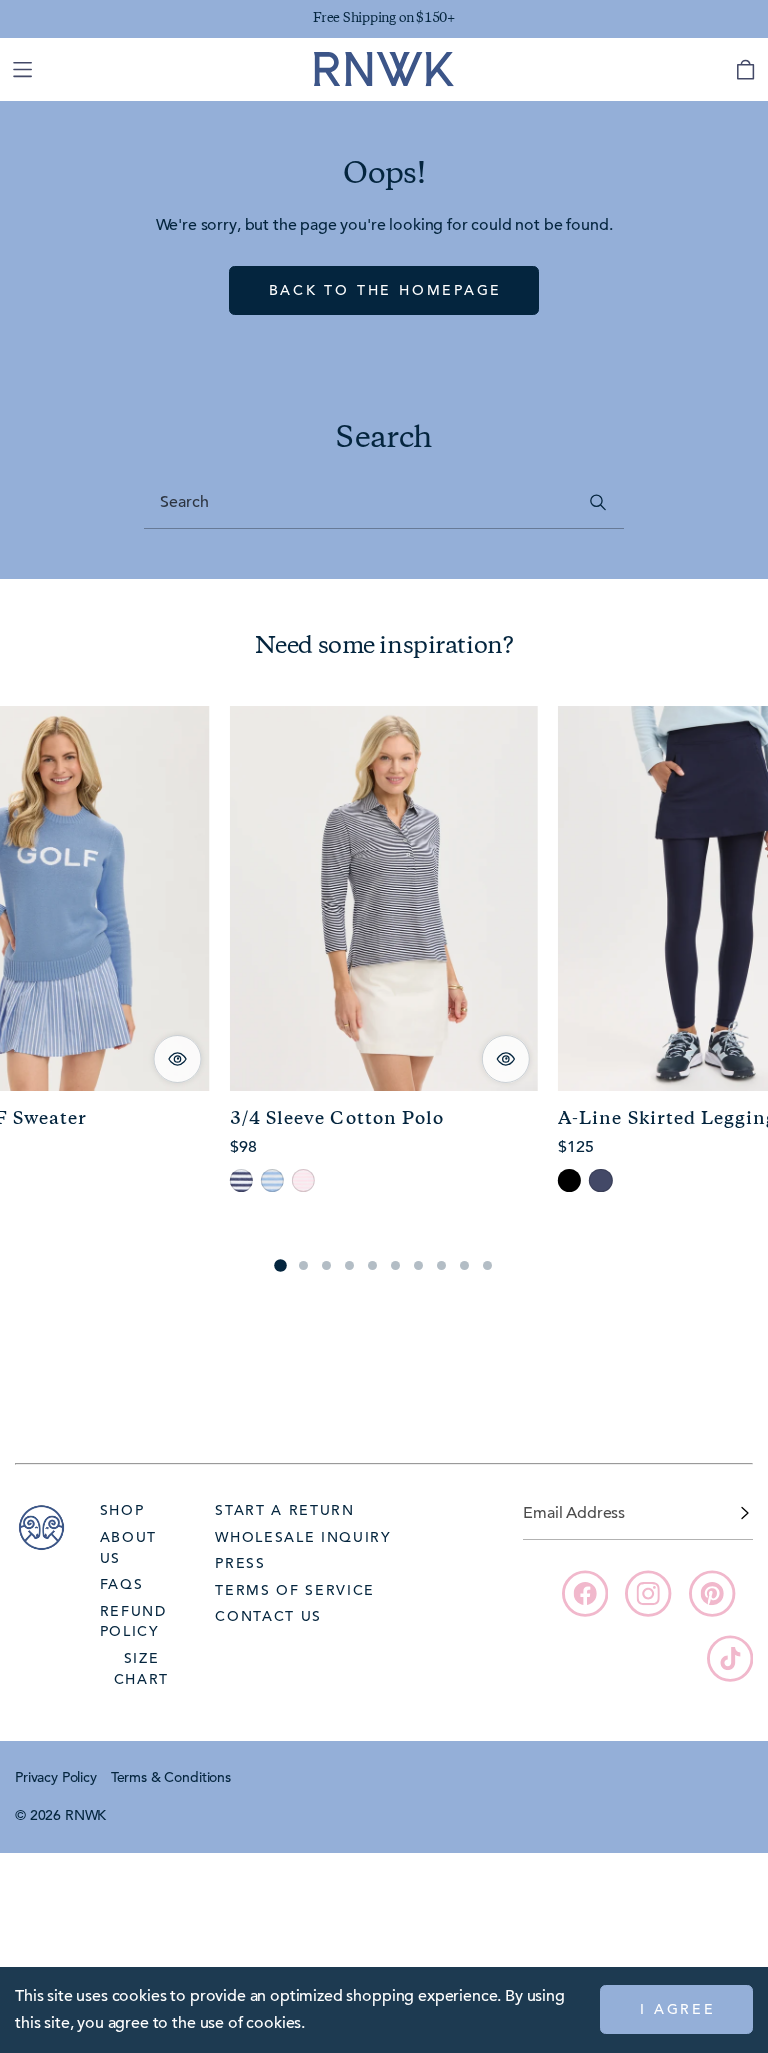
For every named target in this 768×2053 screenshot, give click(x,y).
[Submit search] (598, 502)
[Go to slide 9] (464, 1265)
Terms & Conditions (171, 1777)
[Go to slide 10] (487, 1265)
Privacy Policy (56, 1777)
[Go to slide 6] (395, 1265)
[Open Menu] (22, 69)
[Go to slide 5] (372, 1265)
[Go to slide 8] (441, 1265)
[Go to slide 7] (418, 1265)
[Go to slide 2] (303, 1265)
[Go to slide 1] (280, 1265)
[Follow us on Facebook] (585, 1593)
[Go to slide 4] (349, 1265)
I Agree (678, 2009)
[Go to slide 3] (326, 1265)
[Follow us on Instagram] (648, 1593)
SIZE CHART (141, 1668)
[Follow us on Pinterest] (712, 1593)
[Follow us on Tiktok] (730, 1658)
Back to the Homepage (386, 290)
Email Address (574, 1513)
